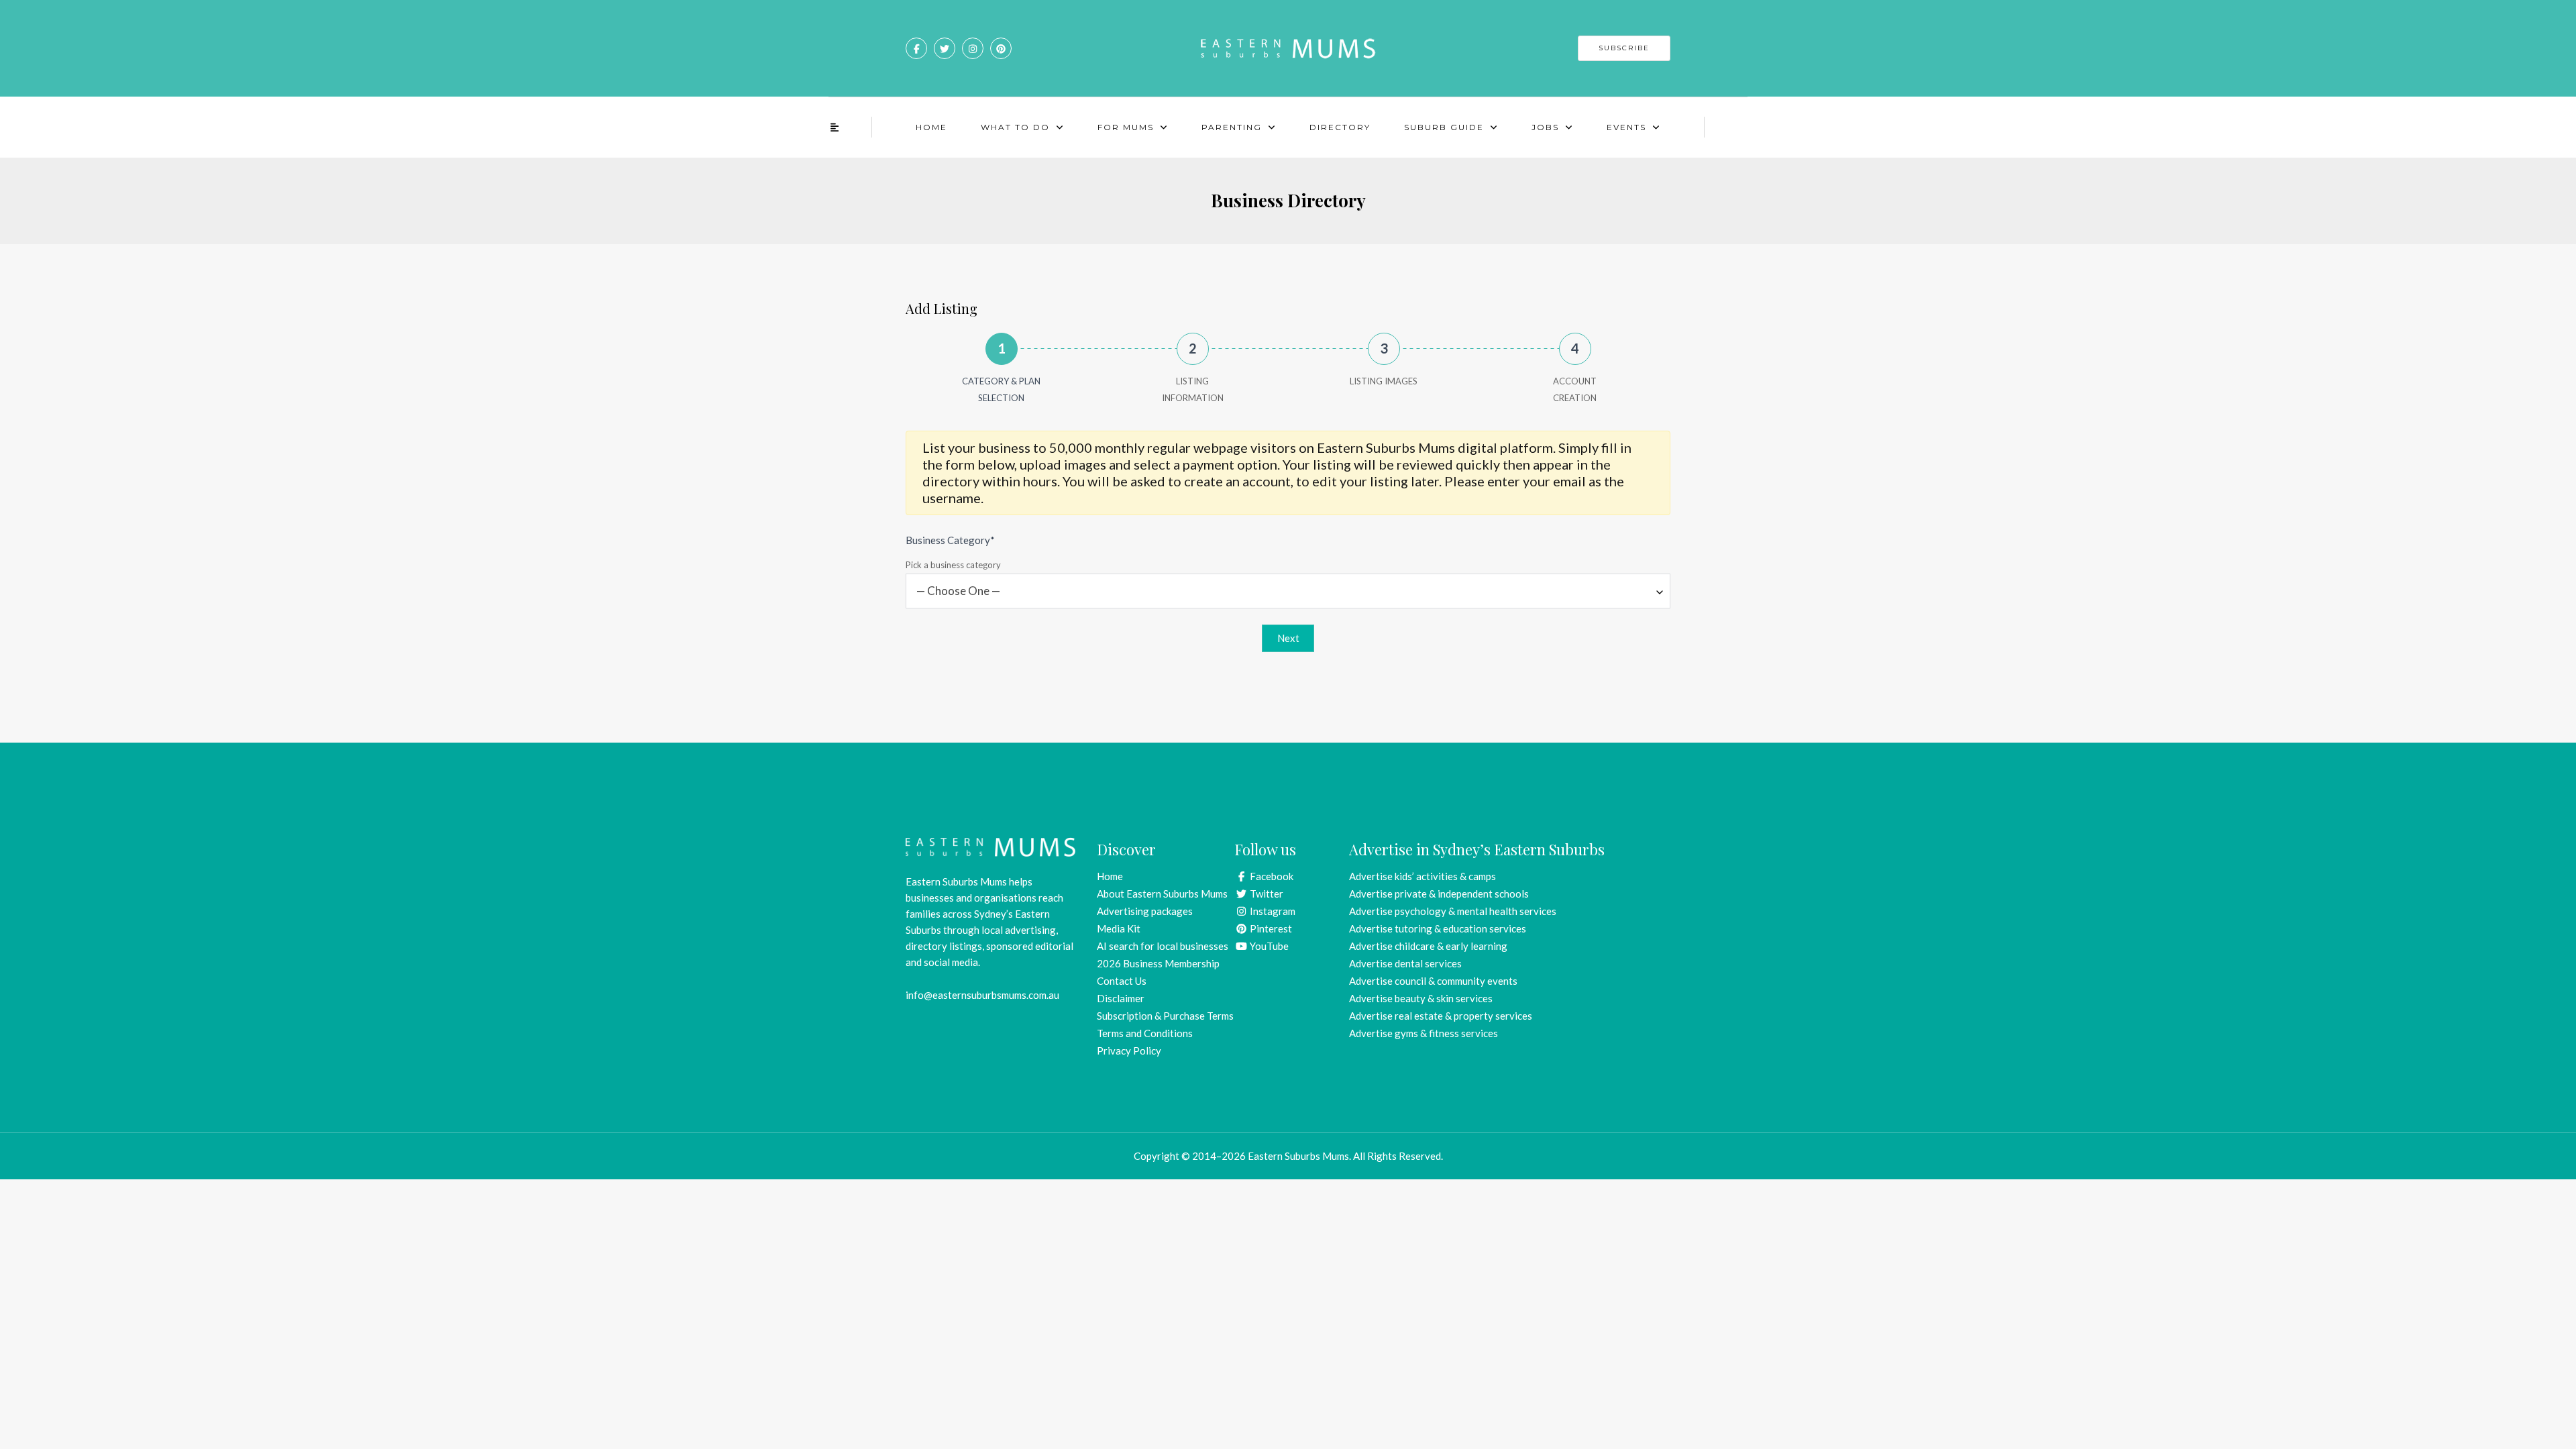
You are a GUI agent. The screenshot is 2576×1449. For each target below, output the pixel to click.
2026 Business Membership (1158, 963)
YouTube (1268, 946)
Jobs (1545, 127)
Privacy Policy (1129, 1051)
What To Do (1015, 127)
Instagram (1272, 911)
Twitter (1266, 894)
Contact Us (1122, 981)
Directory (1340, 127)
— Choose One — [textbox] (958, 591)
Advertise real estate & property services (1441, 1016)
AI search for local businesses (1163, 946)
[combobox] (1288, 591)
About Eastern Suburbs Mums (1162, 894)
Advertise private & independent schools (1439, 894)
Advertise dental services (1405, 963)
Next (1288, 638)
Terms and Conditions (1145, 1033)
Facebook (1271, 876)
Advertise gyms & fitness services (1424, 1033)
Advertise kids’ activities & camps (1423, 876)
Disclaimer (1121, 998)
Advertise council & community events (1433, 981)
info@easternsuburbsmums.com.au (982, 995)
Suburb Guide (1444, 127)
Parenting (1232, 127)
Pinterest (1270, 928)
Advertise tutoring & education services (1438, 928)
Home (931, 127)
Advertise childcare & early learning (1428, 946)
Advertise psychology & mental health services (1453, 911)
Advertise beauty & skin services (1421, 998)
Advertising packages (1145, 911)
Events (1626, 127)
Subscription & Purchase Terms (1165, 1016)
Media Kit (1119, 928)
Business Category (950, 540)
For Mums (1126, 127)
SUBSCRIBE (1624, 48)
